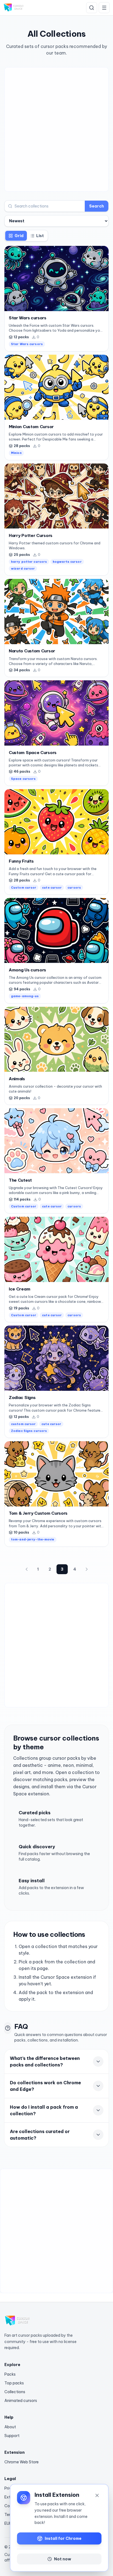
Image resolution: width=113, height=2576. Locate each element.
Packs (10, 2374)
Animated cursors (21, 2401)
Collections (15, 2392)
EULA (9, 2523)
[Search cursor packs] (92, 8)
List (40, 236)
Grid (19, 236)
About (10, 2427)
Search (97, 206)
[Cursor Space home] (14, 8)
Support (12, 2436)
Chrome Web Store (22, 2462)
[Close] (97, 2495)
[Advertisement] (56, 129)
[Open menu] (104, 8)
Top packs (14, 2383)
